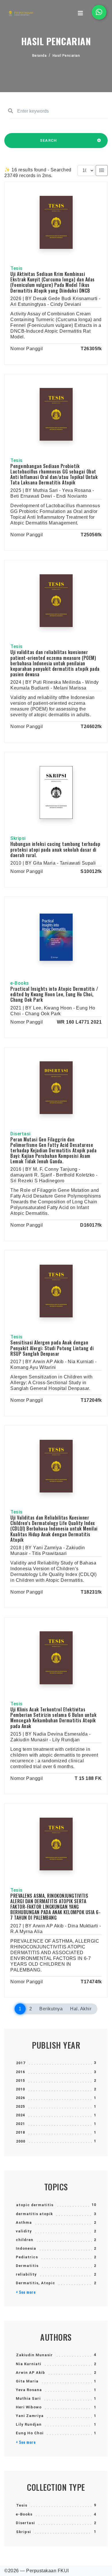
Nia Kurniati (29, 2364)
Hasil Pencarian (66, 56)
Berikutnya (51, 2009)
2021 (20, 2124)
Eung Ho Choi (30, 2433)
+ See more (26, 2292)
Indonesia (26, 2248)
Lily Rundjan (29, 2424)
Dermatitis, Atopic (35, 2283)
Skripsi (24, 2532)
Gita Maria (27, 2381)
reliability (26, 2274)
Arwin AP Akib (30, 2373)
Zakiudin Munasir (34, 2355)
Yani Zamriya (30, 2416)
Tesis (22, 2505)
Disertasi (25, 2523)
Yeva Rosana (29, 2390)
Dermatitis (27, 2266)
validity (24, 2231)
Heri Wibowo (29, 2407)
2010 (20, 2089)
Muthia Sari (28, 2398)
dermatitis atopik (34, 2214)
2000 (21, 2141)
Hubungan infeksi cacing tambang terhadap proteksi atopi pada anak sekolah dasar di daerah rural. (55, 849)
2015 (20, 2080)
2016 (20, 2072)
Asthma (24, 2222)
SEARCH (49, 140)
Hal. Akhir (81, 2009)
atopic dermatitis (35, 2205)
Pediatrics (27, 2257)
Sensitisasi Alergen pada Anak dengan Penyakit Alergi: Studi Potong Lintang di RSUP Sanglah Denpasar (52, 1348)
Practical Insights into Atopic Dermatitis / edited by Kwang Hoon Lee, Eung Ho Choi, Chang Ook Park (54, 994)
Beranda (39, 56)
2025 (20, 2106)
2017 (21, 2063)
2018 (20, 2132)
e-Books (24, 2514)
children (25, 2240)
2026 (20, 2098)
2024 (20, 2115)
